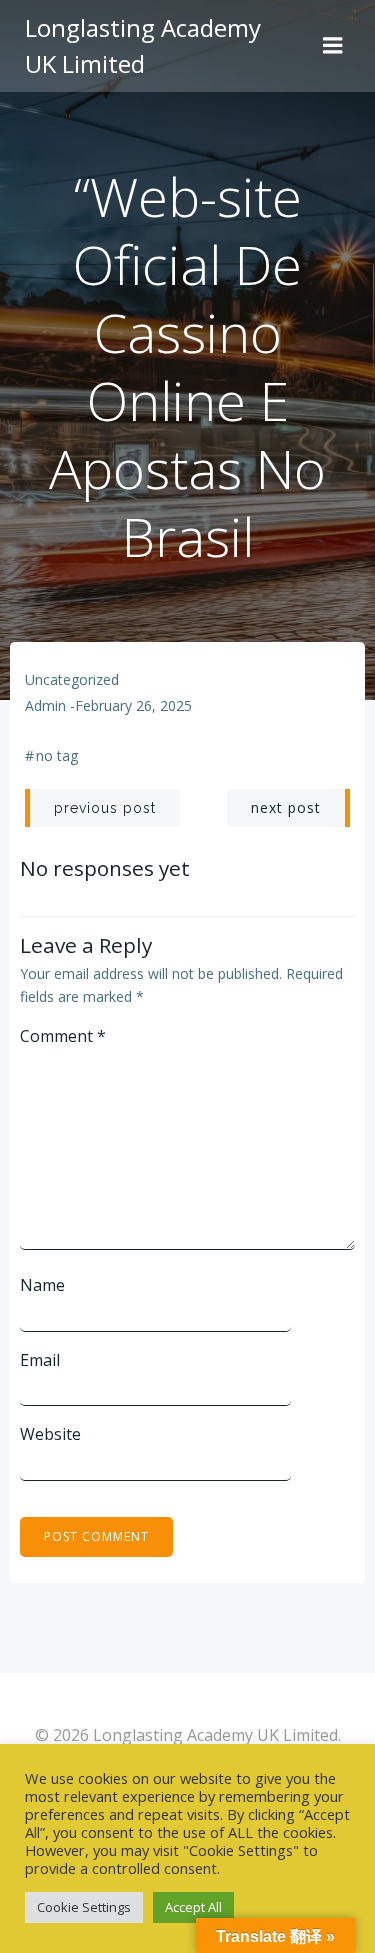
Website (50, 1434)
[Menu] (333, 46)
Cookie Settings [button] (84, 1907)
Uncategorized (72, 679)
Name (42, 1285)
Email (40, 1360)
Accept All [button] (193, 1907)
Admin (45, 705)
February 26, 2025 (133, 705)
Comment (63, 1036)
